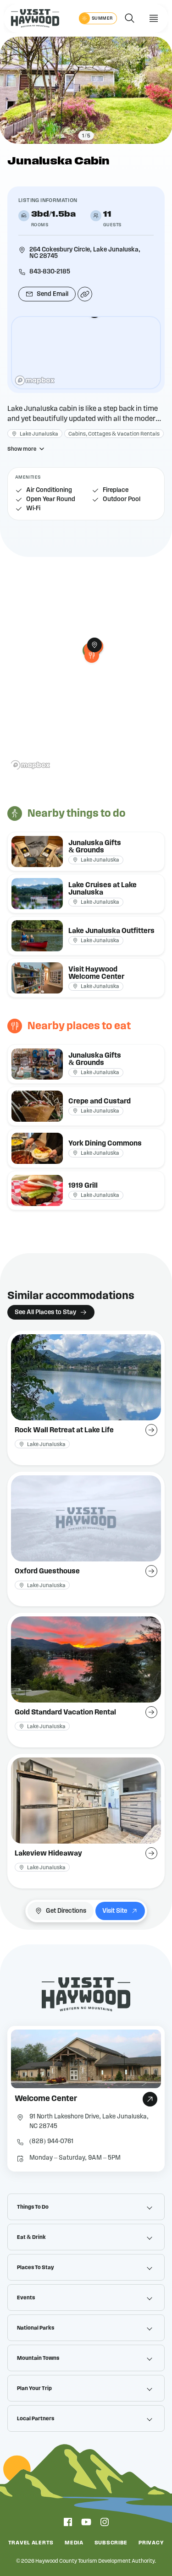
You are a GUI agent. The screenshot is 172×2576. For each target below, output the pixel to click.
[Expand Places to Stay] (150, 2267)
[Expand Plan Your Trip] (150, 2388)
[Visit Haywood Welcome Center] (86, 978)
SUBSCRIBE (111, 2543)
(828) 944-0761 (51, 2141)
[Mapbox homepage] (35, 380)
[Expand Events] (150, 2298)
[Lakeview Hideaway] (86, 1821)
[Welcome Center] (86, 2099)
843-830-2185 (50, 272)
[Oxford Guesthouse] (86, 1539)
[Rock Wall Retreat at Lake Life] (86, 1398)
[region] (86, 353)
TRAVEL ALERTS (31, 2543)
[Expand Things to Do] (150, 2207)
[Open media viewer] (86, 90)
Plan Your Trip (34, 2388)
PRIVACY (151, 2543)
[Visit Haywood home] (35, 18)
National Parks (36, 2328)
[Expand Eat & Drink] (150, 2237)
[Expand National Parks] (150, 2328)
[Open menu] (154, 18)
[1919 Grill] (92, 655)
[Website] (85, 294)
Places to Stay (36, 2267)
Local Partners (36, 2418)
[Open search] (130, 18)
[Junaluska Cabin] (94, 645)
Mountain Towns (38, 2358)
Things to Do (33, 2207)
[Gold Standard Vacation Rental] (86, 1680)
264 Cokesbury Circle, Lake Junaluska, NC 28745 (85, 253)
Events (26, 2298)
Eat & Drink (31, 2237)
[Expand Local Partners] (150, 2418)
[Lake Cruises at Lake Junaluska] (86, 894)
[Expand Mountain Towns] (150, 2358)
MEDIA (74, 2543)
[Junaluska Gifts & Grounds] (86, 851)
